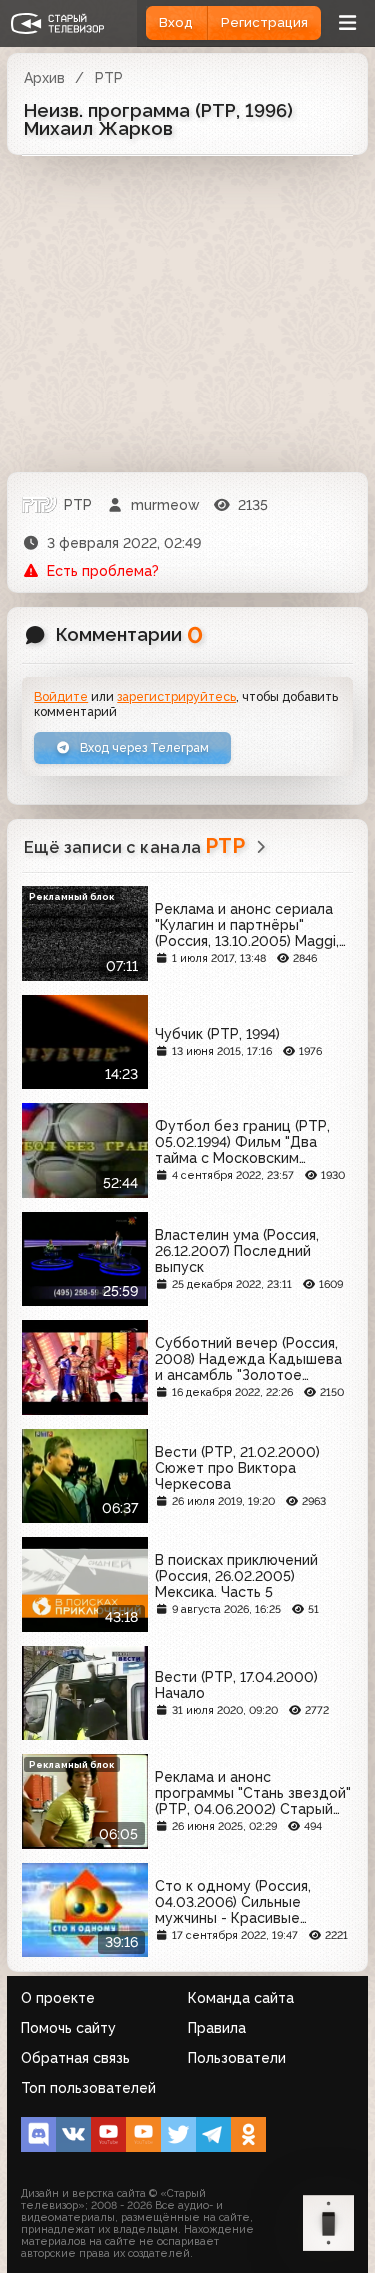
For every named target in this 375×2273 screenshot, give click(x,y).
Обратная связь (75, 2058)
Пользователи (237, 2058)
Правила (217, 2028)
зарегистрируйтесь (176, 696)
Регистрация (264, 22)
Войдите (61, 696)
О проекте (58, 1998)
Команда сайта (241, 1998)
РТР (109, 78)
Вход (176, 22)
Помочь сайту (68, 2028)
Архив (44, 78)
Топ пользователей (88, 2088)
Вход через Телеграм (143, 747)
